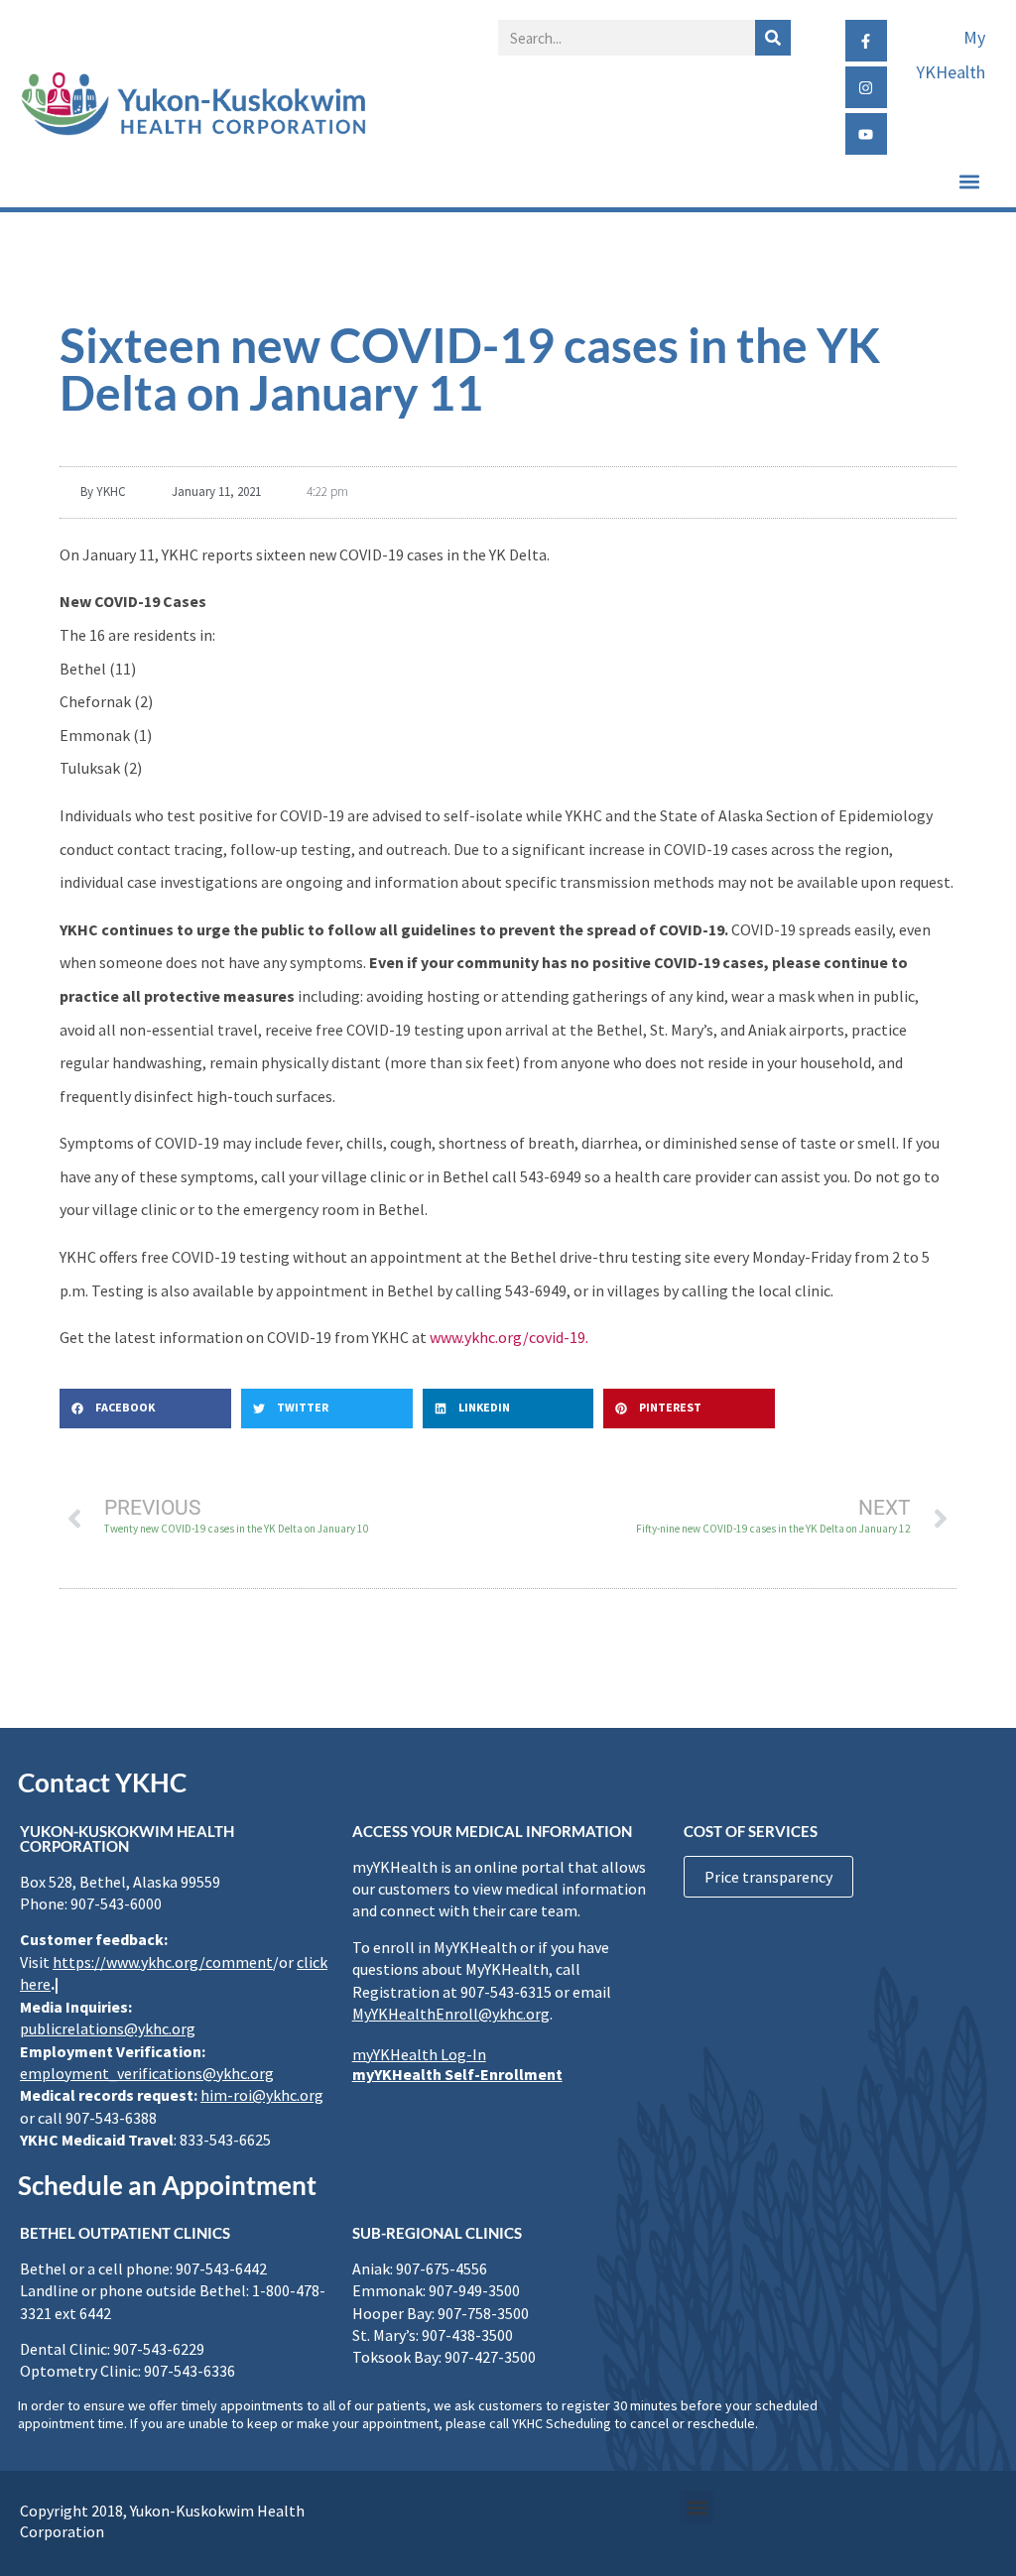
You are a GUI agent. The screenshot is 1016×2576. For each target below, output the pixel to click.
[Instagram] (866, 87)
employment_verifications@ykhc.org (147, 2073)
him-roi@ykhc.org (262, 2095)
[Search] (773, 38)
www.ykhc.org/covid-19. (509, 1337)
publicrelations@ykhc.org (108, 2028)
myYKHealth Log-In (419, 2054)
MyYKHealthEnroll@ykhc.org (451, 2014)
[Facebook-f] (866, 41)
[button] (970, 181)
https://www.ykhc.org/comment (163, 1962)
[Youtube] (866, 134)
